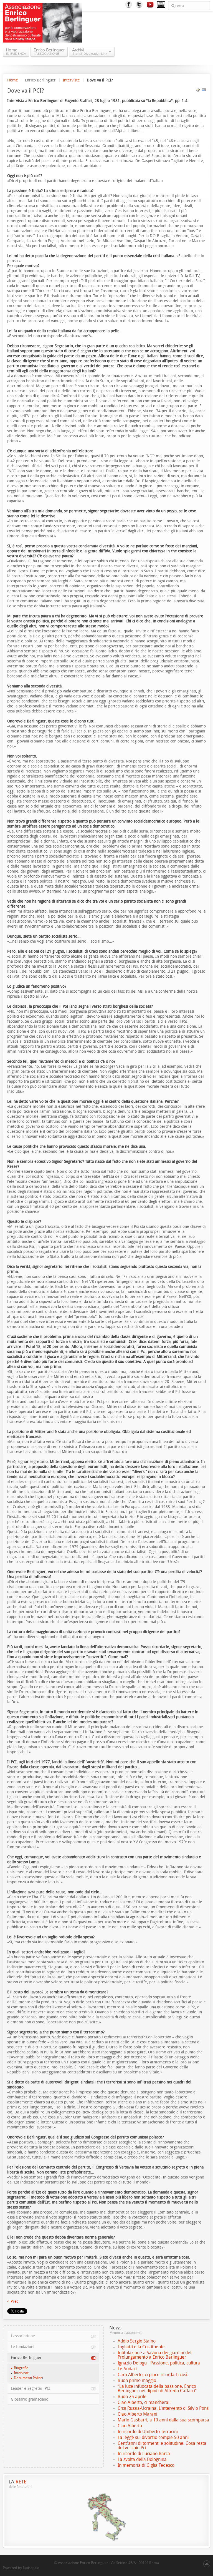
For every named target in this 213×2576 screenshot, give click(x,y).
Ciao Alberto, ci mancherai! (144, 2402)
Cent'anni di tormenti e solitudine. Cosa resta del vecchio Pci (162, 2445)
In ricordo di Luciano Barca (144, 2454)
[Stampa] (198, 91)
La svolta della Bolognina (142, 2459)
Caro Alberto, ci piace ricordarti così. (153, 2375)
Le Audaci (127, 2369)
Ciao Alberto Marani (137, 2414)
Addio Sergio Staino (137, 2341)
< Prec (13, 2301)
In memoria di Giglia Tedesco (146, 2465)
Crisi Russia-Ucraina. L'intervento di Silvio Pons (163, 2408)
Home (13, 80)
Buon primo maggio (137, 2380)
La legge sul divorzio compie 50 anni (153, 2437)
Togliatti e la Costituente (141, 2347)
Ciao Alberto (130, 2426)
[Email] (204, 91)
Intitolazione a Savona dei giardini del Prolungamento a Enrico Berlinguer (154, 2355)
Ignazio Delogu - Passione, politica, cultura (159, 2363)
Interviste (71, 80)
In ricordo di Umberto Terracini (148, 2432)
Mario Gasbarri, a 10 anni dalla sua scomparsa (163, 2420)
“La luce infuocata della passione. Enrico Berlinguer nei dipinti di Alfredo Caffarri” (157, 2389)
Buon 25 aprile (132, 2397)
